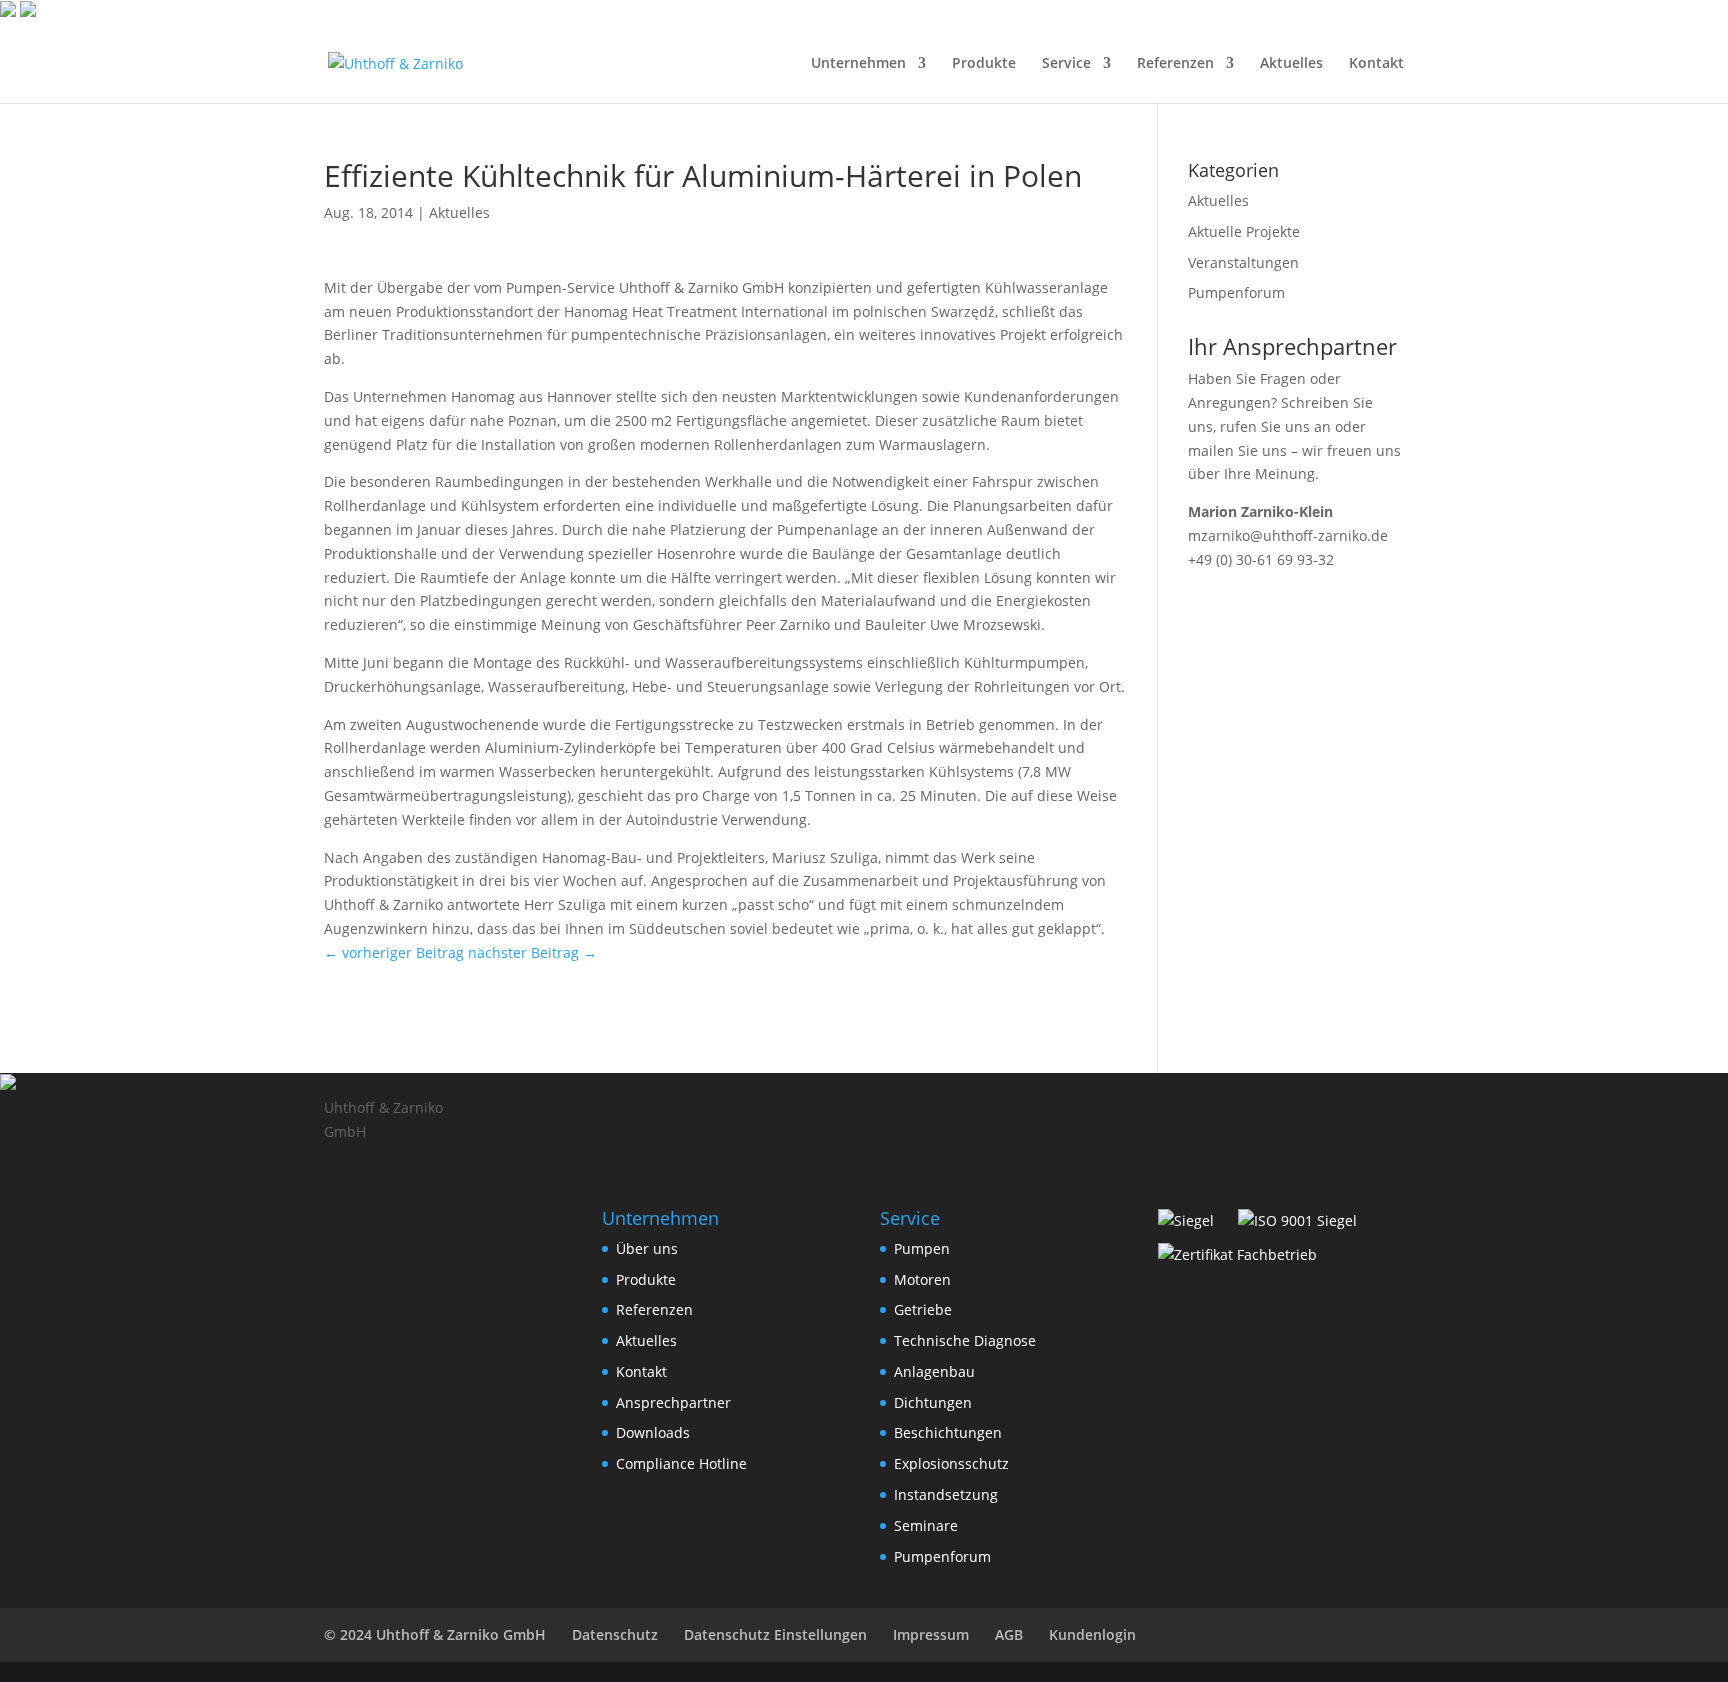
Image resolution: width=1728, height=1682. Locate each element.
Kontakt (1376, 64)
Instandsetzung (946, 1494)
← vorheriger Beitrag (394, 952)
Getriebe (923, 1309)
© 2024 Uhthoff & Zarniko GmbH (435, 1634)
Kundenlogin (1092, 1634)
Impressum (931, 1634)
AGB (1009, 1634)
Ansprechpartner (673, 1402)
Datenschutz (615, 1634)
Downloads (653, 1432)
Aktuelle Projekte (1244, 231)
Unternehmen (858, 64)
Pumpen (922, 1248)
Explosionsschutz (951, 1463)
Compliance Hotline (681, 1463)
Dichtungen (933, 1402)
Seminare (926, 1525)
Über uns (647, 1248)
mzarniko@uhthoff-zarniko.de (1288, 535)
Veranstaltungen (1243, 262)
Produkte (984, 64)
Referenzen (1175, 64)
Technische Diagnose (965, 1340)
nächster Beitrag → (532, 952)
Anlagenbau (934, 1371)
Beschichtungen (948, 1432)
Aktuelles (1291, 64)
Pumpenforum (1236, 292)
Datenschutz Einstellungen (775, 1634)
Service (1066, 64)
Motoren (922, 1279)
